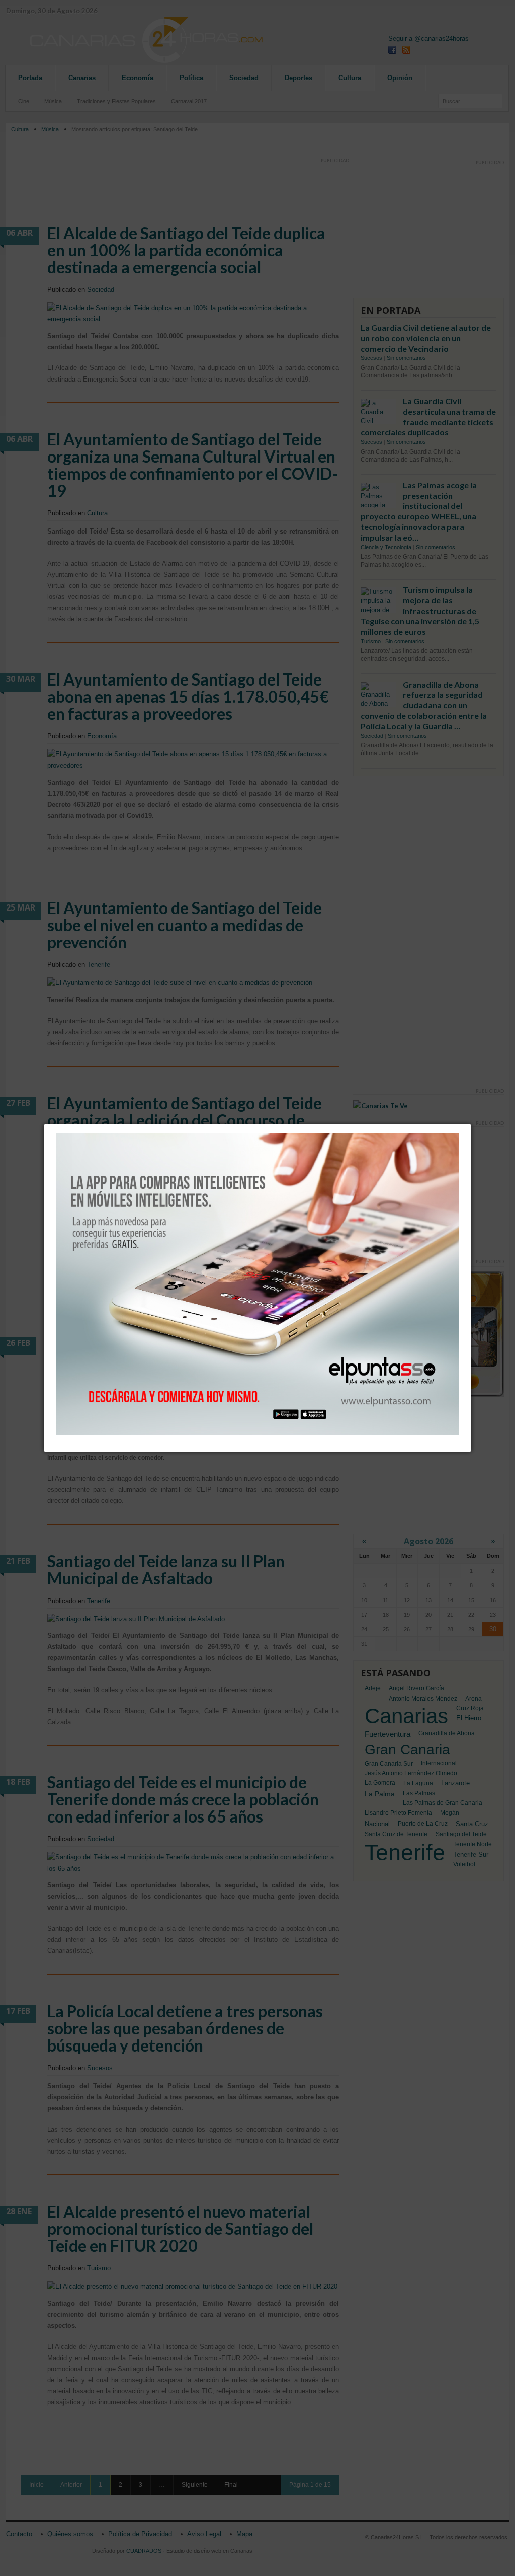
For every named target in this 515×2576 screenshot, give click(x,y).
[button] (471, 1124)
